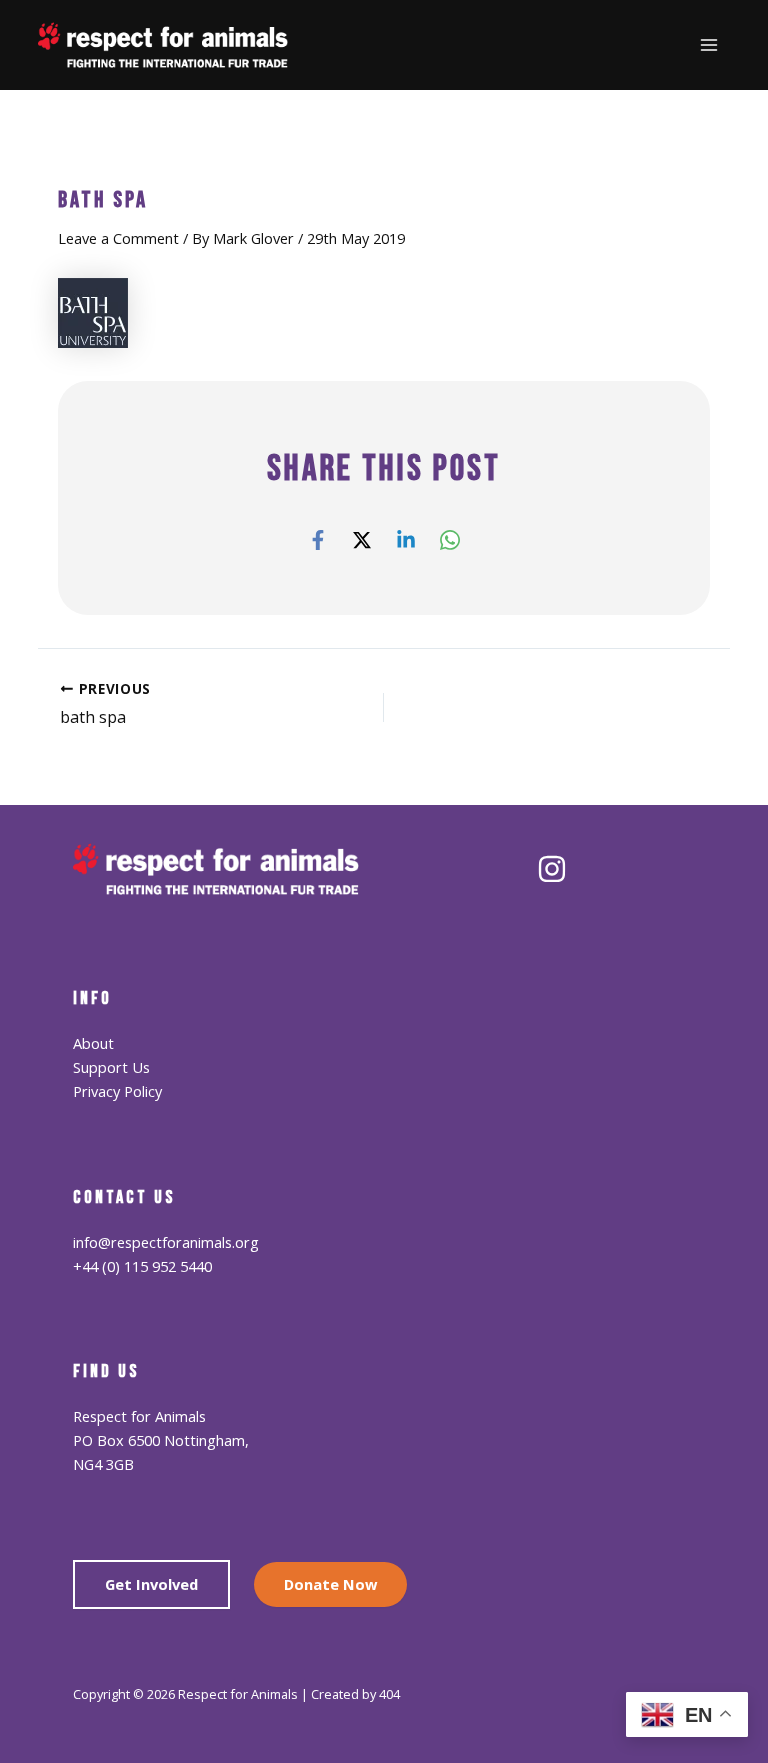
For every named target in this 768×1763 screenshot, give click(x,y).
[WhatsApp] (450, 539)
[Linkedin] (406, 539)
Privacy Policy (117, 1091)
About (93, 1043)
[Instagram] (552, 869)
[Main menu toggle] (709, 45)
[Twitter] (362, 539)
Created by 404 (355, 1694)
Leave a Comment (118, 238)
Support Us (111, 1067)
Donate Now (330, 1584)
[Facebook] (318, 539)
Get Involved (151, 1584)
